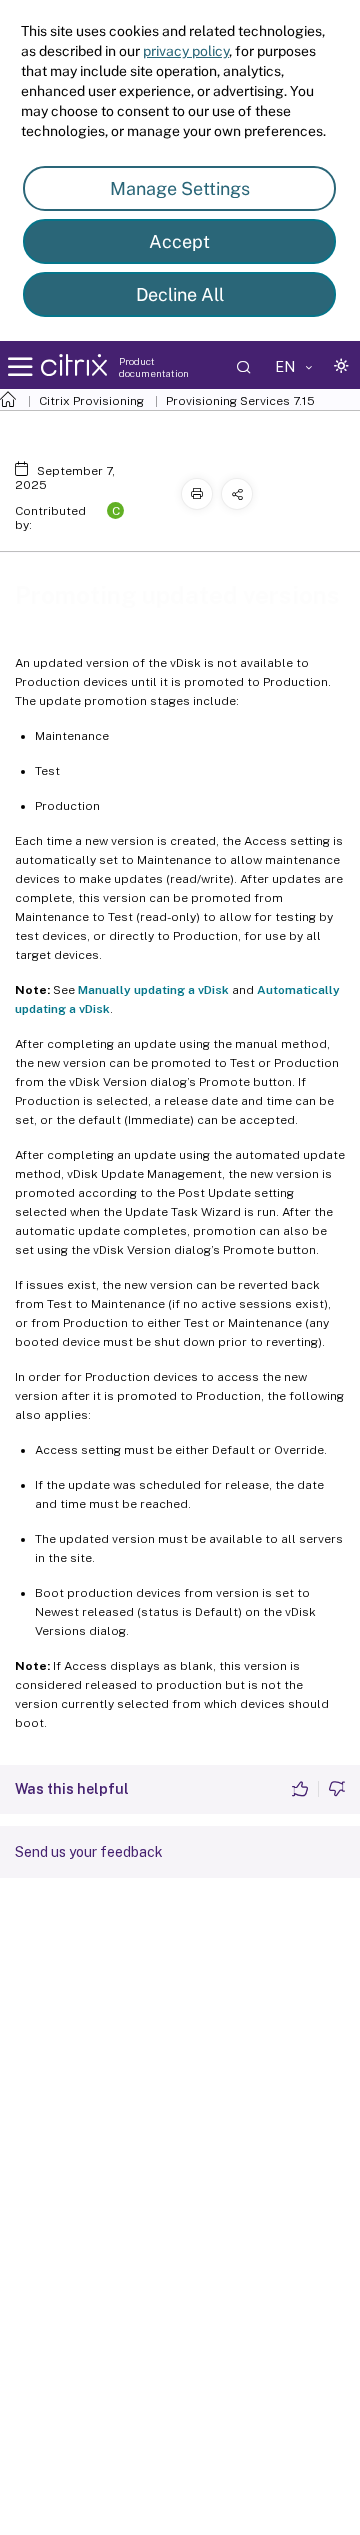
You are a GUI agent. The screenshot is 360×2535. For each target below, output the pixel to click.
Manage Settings (180, 188)
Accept (179, 241)
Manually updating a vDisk (153, 990)
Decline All (180, 294)
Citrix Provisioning (91, 401)
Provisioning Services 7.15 (240, 401)
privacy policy (186, 51)
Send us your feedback (89, 1852)
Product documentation (154, 367)
